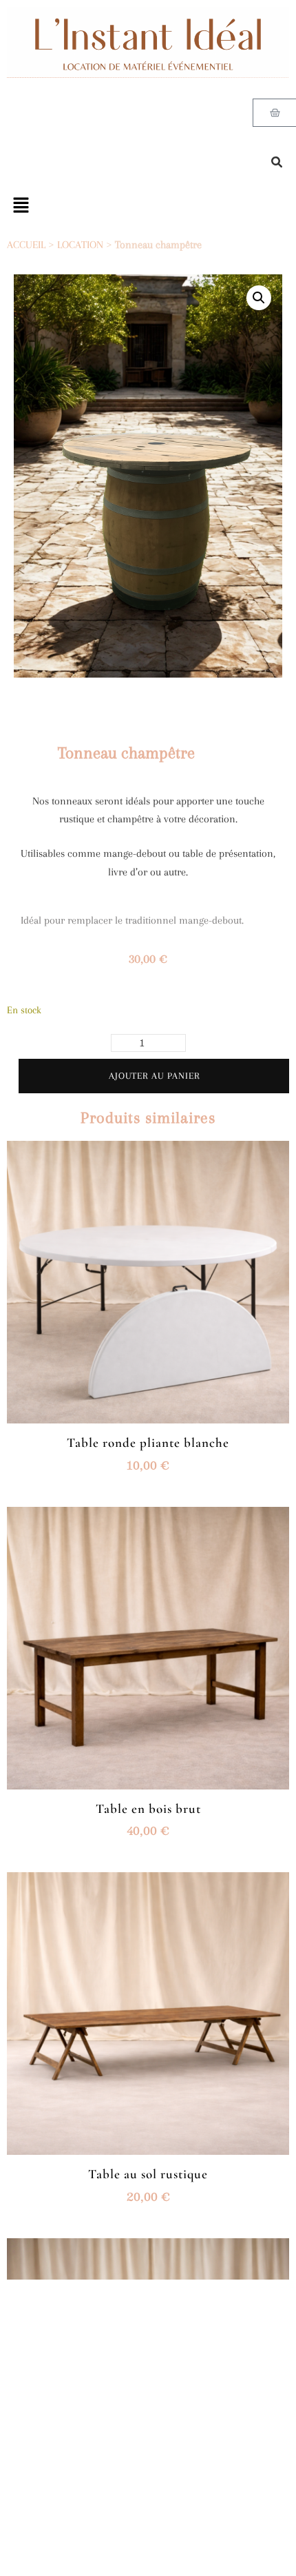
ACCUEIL (26, 245)
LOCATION (80, 245)
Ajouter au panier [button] (148, 1285)
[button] (259, 298)
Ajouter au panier (154, 1076)
